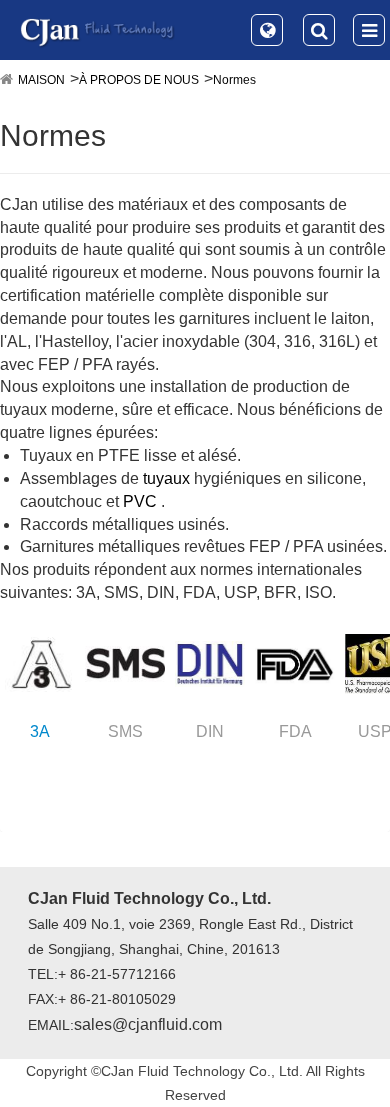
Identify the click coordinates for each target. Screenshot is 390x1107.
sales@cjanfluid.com (148, 1024)
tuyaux (166, 478)
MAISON (41, 80)
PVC (140, 501)
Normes (234, 80)
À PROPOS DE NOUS (139, 80)
